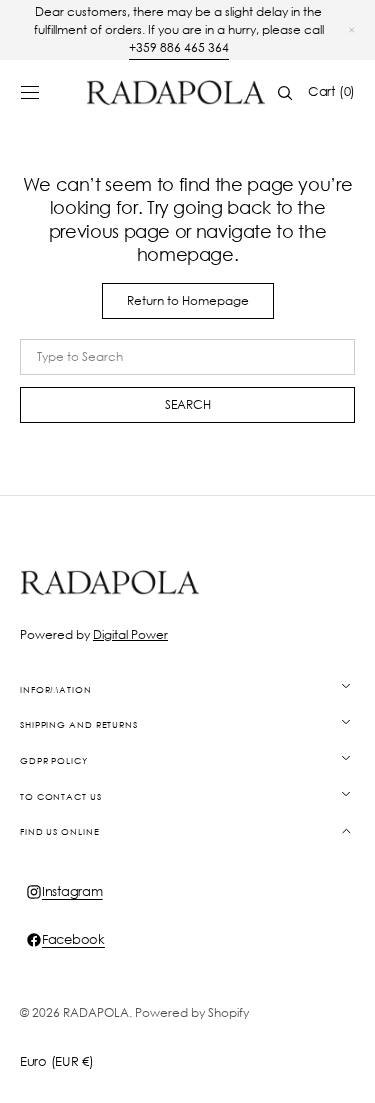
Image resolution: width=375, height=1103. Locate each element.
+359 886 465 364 (179, 47)
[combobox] (187, 357)
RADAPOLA (96, 1012)
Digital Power (130, 634)
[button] (30, 93)
